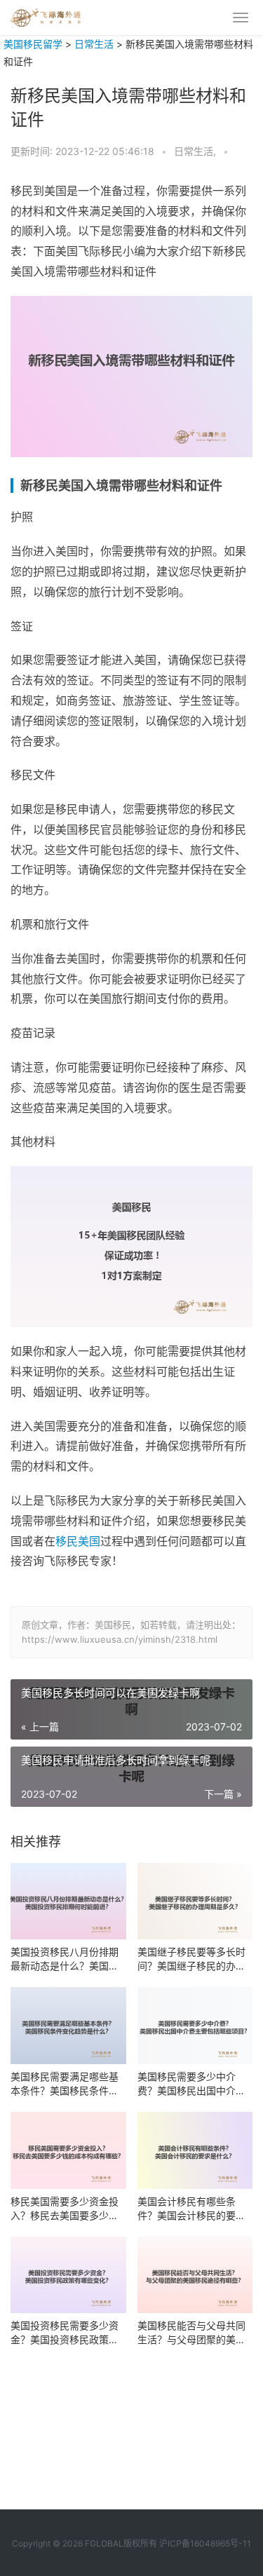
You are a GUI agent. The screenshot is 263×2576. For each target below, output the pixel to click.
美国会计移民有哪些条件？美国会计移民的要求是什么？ (191, 2209)
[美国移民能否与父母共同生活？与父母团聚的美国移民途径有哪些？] (195, 2275)
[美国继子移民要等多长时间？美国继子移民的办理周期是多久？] (195, 1902)
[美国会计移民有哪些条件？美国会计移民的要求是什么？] (195, 2150)
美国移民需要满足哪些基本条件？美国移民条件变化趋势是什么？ (65, 2084)
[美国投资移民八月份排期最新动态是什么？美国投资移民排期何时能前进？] (68, 1902)
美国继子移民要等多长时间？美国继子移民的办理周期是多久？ (191, 1959)
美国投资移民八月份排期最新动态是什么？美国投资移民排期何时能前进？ (65, 1959)
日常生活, (196, 151)
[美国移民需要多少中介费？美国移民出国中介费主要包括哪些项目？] (195, 2026)
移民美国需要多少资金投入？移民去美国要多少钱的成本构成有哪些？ (65, 2209)
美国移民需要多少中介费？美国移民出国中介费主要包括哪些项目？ (191, 2084)
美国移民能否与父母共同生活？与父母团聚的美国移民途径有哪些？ (191, 2333)
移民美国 (78, 1541)
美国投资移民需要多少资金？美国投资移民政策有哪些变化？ (65, 2333)
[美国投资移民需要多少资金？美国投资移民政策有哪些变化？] (68, 2275)
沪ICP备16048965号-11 (205, 2543)
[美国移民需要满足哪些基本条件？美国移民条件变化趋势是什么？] (68, 2026)
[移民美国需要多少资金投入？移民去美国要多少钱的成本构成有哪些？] (68, 2150)
